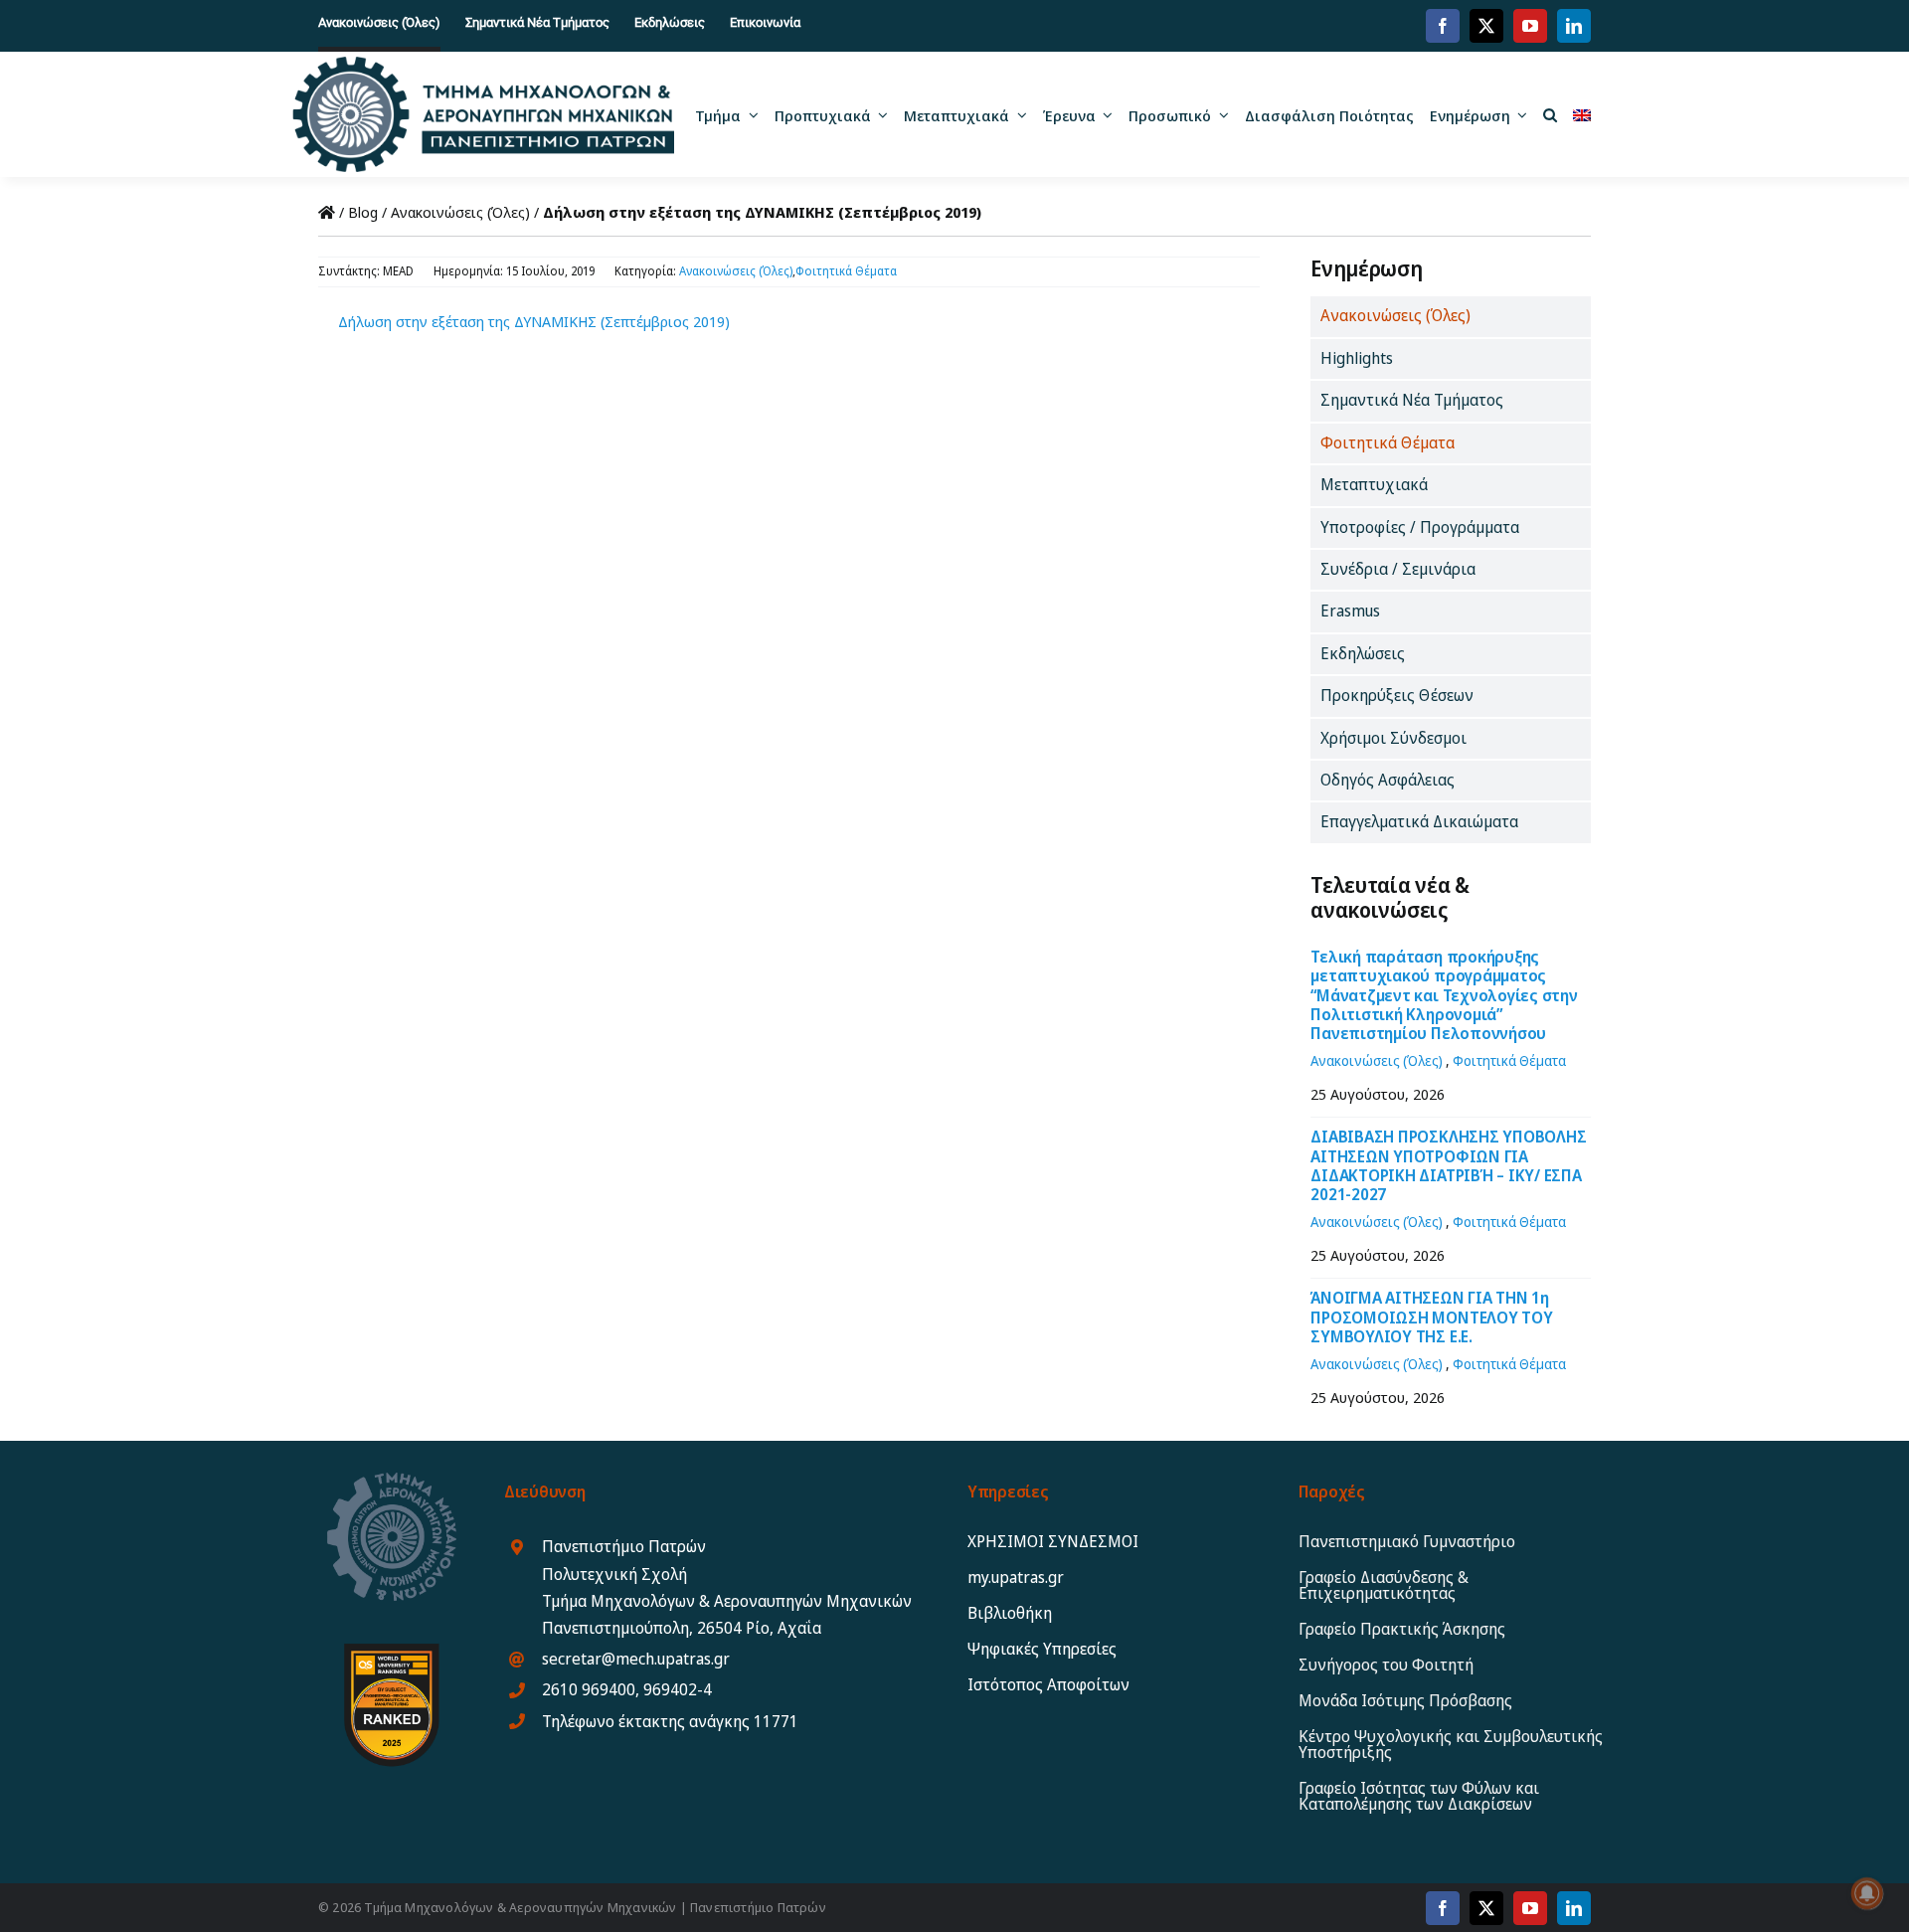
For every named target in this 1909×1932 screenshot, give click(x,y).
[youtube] (1530, 26)
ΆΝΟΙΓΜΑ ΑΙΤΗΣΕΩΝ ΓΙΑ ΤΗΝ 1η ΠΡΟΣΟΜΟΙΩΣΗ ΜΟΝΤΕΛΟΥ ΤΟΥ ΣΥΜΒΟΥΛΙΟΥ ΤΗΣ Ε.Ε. (1431, 1317)
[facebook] (1443, 26)
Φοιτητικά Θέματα (846, 271)
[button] (1550, 114)
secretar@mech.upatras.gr (636, 1659)
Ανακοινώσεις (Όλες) (460, 212)
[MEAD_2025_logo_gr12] (483, 64)
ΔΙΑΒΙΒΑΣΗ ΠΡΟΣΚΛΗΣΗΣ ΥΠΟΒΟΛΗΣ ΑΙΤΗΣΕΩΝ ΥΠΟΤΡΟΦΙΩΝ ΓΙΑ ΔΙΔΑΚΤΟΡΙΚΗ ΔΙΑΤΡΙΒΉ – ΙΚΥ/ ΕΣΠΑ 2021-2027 (1448, 1165)
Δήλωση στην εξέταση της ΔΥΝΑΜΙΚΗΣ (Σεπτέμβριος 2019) (534, 321)
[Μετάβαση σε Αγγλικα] (1582, 114)
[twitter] (1486, 26)
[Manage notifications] (1867, 1893)
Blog (363, 212)
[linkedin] (1574, 26)
